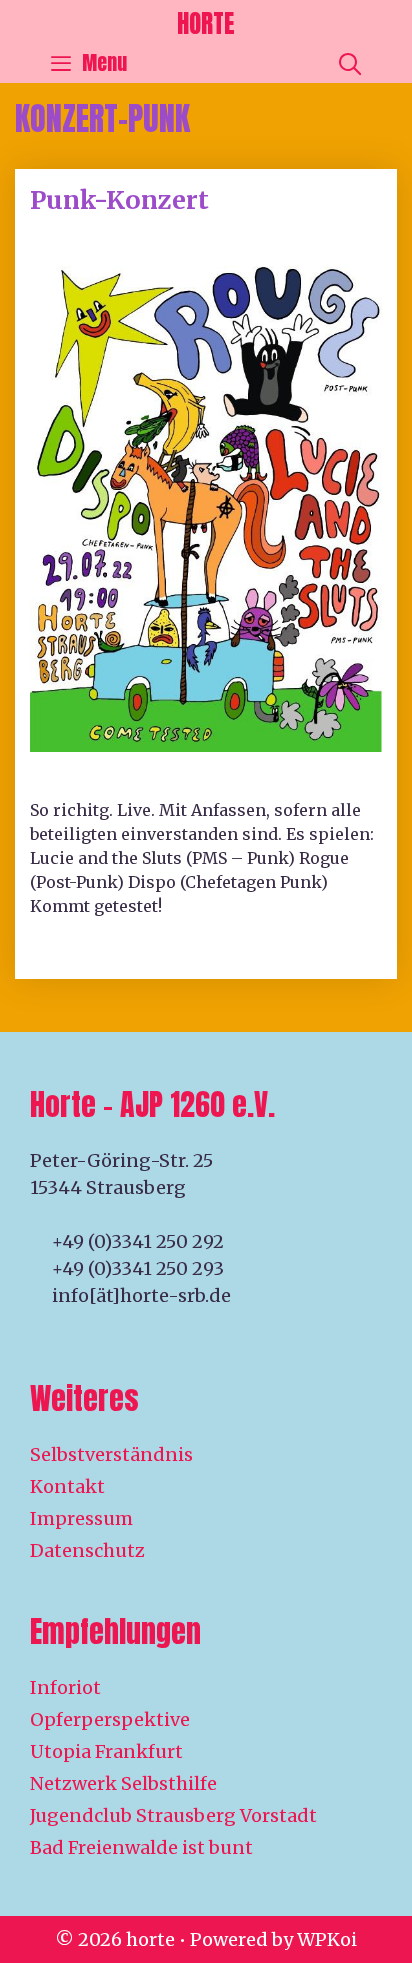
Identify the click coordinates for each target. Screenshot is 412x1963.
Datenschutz (87, 1550)
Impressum (81, 1518)
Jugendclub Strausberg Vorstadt (173, 1815)
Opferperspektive (110, 1719)
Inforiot (65, 1687)
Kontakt (67, 1486)
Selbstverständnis (111, 1454)
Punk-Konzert (119, 200)
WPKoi (327, 1939)
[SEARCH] (350, 63)
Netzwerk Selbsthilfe (123, 1783)
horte (206, 23)
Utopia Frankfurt (106, 1751)
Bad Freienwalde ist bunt (141, 1847)
